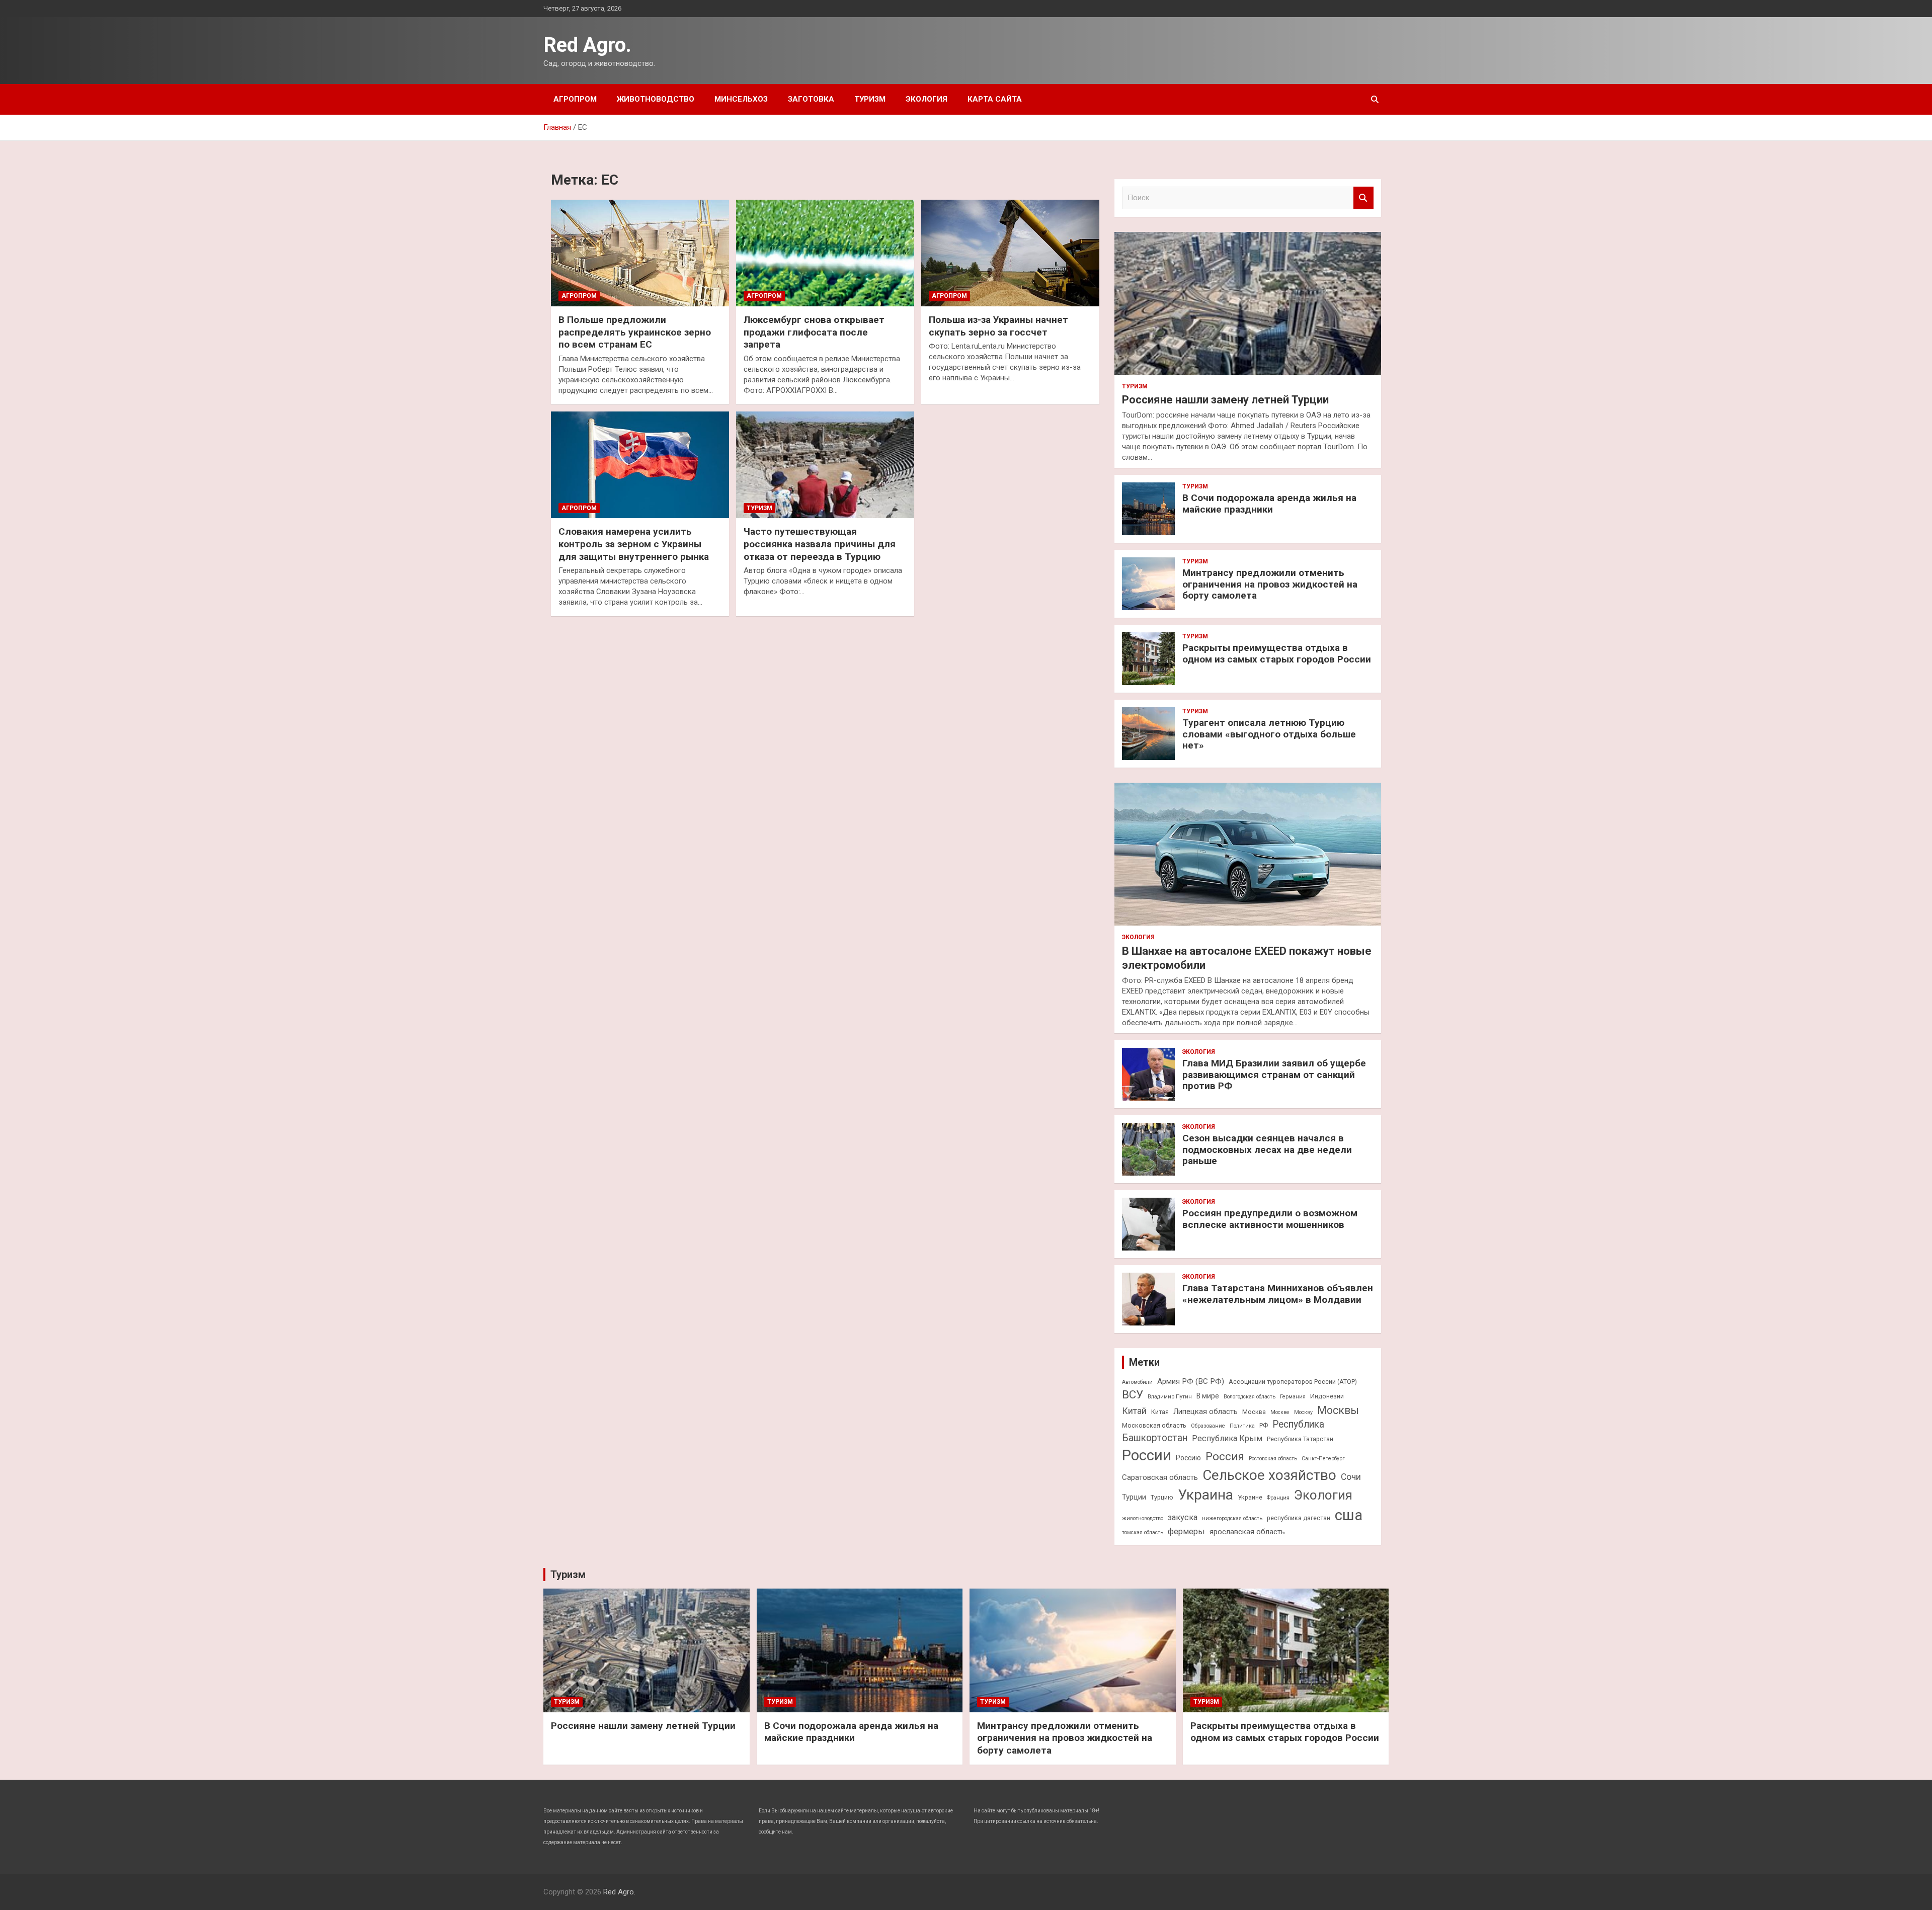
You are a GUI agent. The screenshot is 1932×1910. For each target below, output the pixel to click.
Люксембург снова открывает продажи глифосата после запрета (814, 332)
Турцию (1162, 1497)
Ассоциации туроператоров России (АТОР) (1293, 1382)
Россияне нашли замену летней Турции (1225, 400)
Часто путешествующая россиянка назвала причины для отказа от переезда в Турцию (820, 544)
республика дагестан (1299, 1518)
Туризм (870, 99)
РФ (1264, 1425)
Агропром (575, 99)
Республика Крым (1227, 1438)
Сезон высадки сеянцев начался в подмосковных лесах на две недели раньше (1267, 1150)
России (1147, 1455)
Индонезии (1327, 1396)
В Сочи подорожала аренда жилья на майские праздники (1269, 504)
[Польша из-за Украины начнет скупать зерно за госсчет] (1010, 253)
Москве (1280, 1412)
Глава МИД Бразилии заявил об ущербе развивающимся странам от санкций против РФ (1274, 1075)
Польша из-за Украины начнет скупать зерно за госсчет (998, 326)
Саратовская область (1160, 1477)
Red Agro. (587, 45)
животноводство (1143, 1518)
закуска (1183, 1517)
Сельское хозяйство (1269, 1475)
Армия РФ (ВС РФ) (1191, 1381)
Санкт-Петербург (1323, 1459)
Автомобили (1137, 1382)
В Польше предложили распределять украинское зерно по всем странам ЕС (635, 332)
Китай (1134, 1411)
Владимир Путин (1170, 1397)
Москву (1303, 1412)
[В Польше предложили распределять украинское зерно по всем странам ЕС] (640, 253)
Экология (927, 99)
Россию (1188, 1458)
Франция (1278, 1498)
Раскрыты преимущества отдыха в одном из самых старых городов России (1277, 653)
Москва (1254, 1412)
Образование (1208, 1426)
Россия (1225, 1456)
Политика (1242, 1426)
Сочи (1351, 1477)
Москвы (1338, 1410)
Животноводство (656, 99)
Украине (1250, 1497)
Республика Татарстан (1300, 1439)
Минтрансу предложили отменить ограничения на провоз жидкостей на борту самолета (1270, 584)
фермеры (1186, 1531)
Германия (1293, 1397)
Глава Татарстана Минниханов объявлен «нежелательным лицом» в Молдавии (1278, 1294)
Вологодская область (1250, 1397)
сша (1349, 1515)
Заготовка (811, 99)
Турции (1134, 1497)
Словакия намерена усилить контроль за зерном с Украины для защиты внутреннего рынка (634, 544)
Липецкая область (1205, 1411)
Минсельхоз (741, 99)
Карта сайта (995, 99)
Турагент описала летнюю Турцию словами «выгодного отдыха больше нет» (1269, 734)
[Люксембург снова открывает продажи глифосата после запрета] (825, 253)
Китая (1160, 1412)
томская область (1143, 1532)
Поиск (1363, 198)
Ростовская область (1273, 1459)
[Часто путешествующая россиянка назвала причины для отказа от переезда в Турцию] (825, 465)
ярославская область (1247, 1532)
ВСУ (1133, 1394)
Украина (1205, 1495)
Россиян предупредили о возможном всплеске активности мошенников (1270, 1219)
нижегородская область (1232, 1518)
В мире (1208, 1396)
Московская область (1154, 1425)
